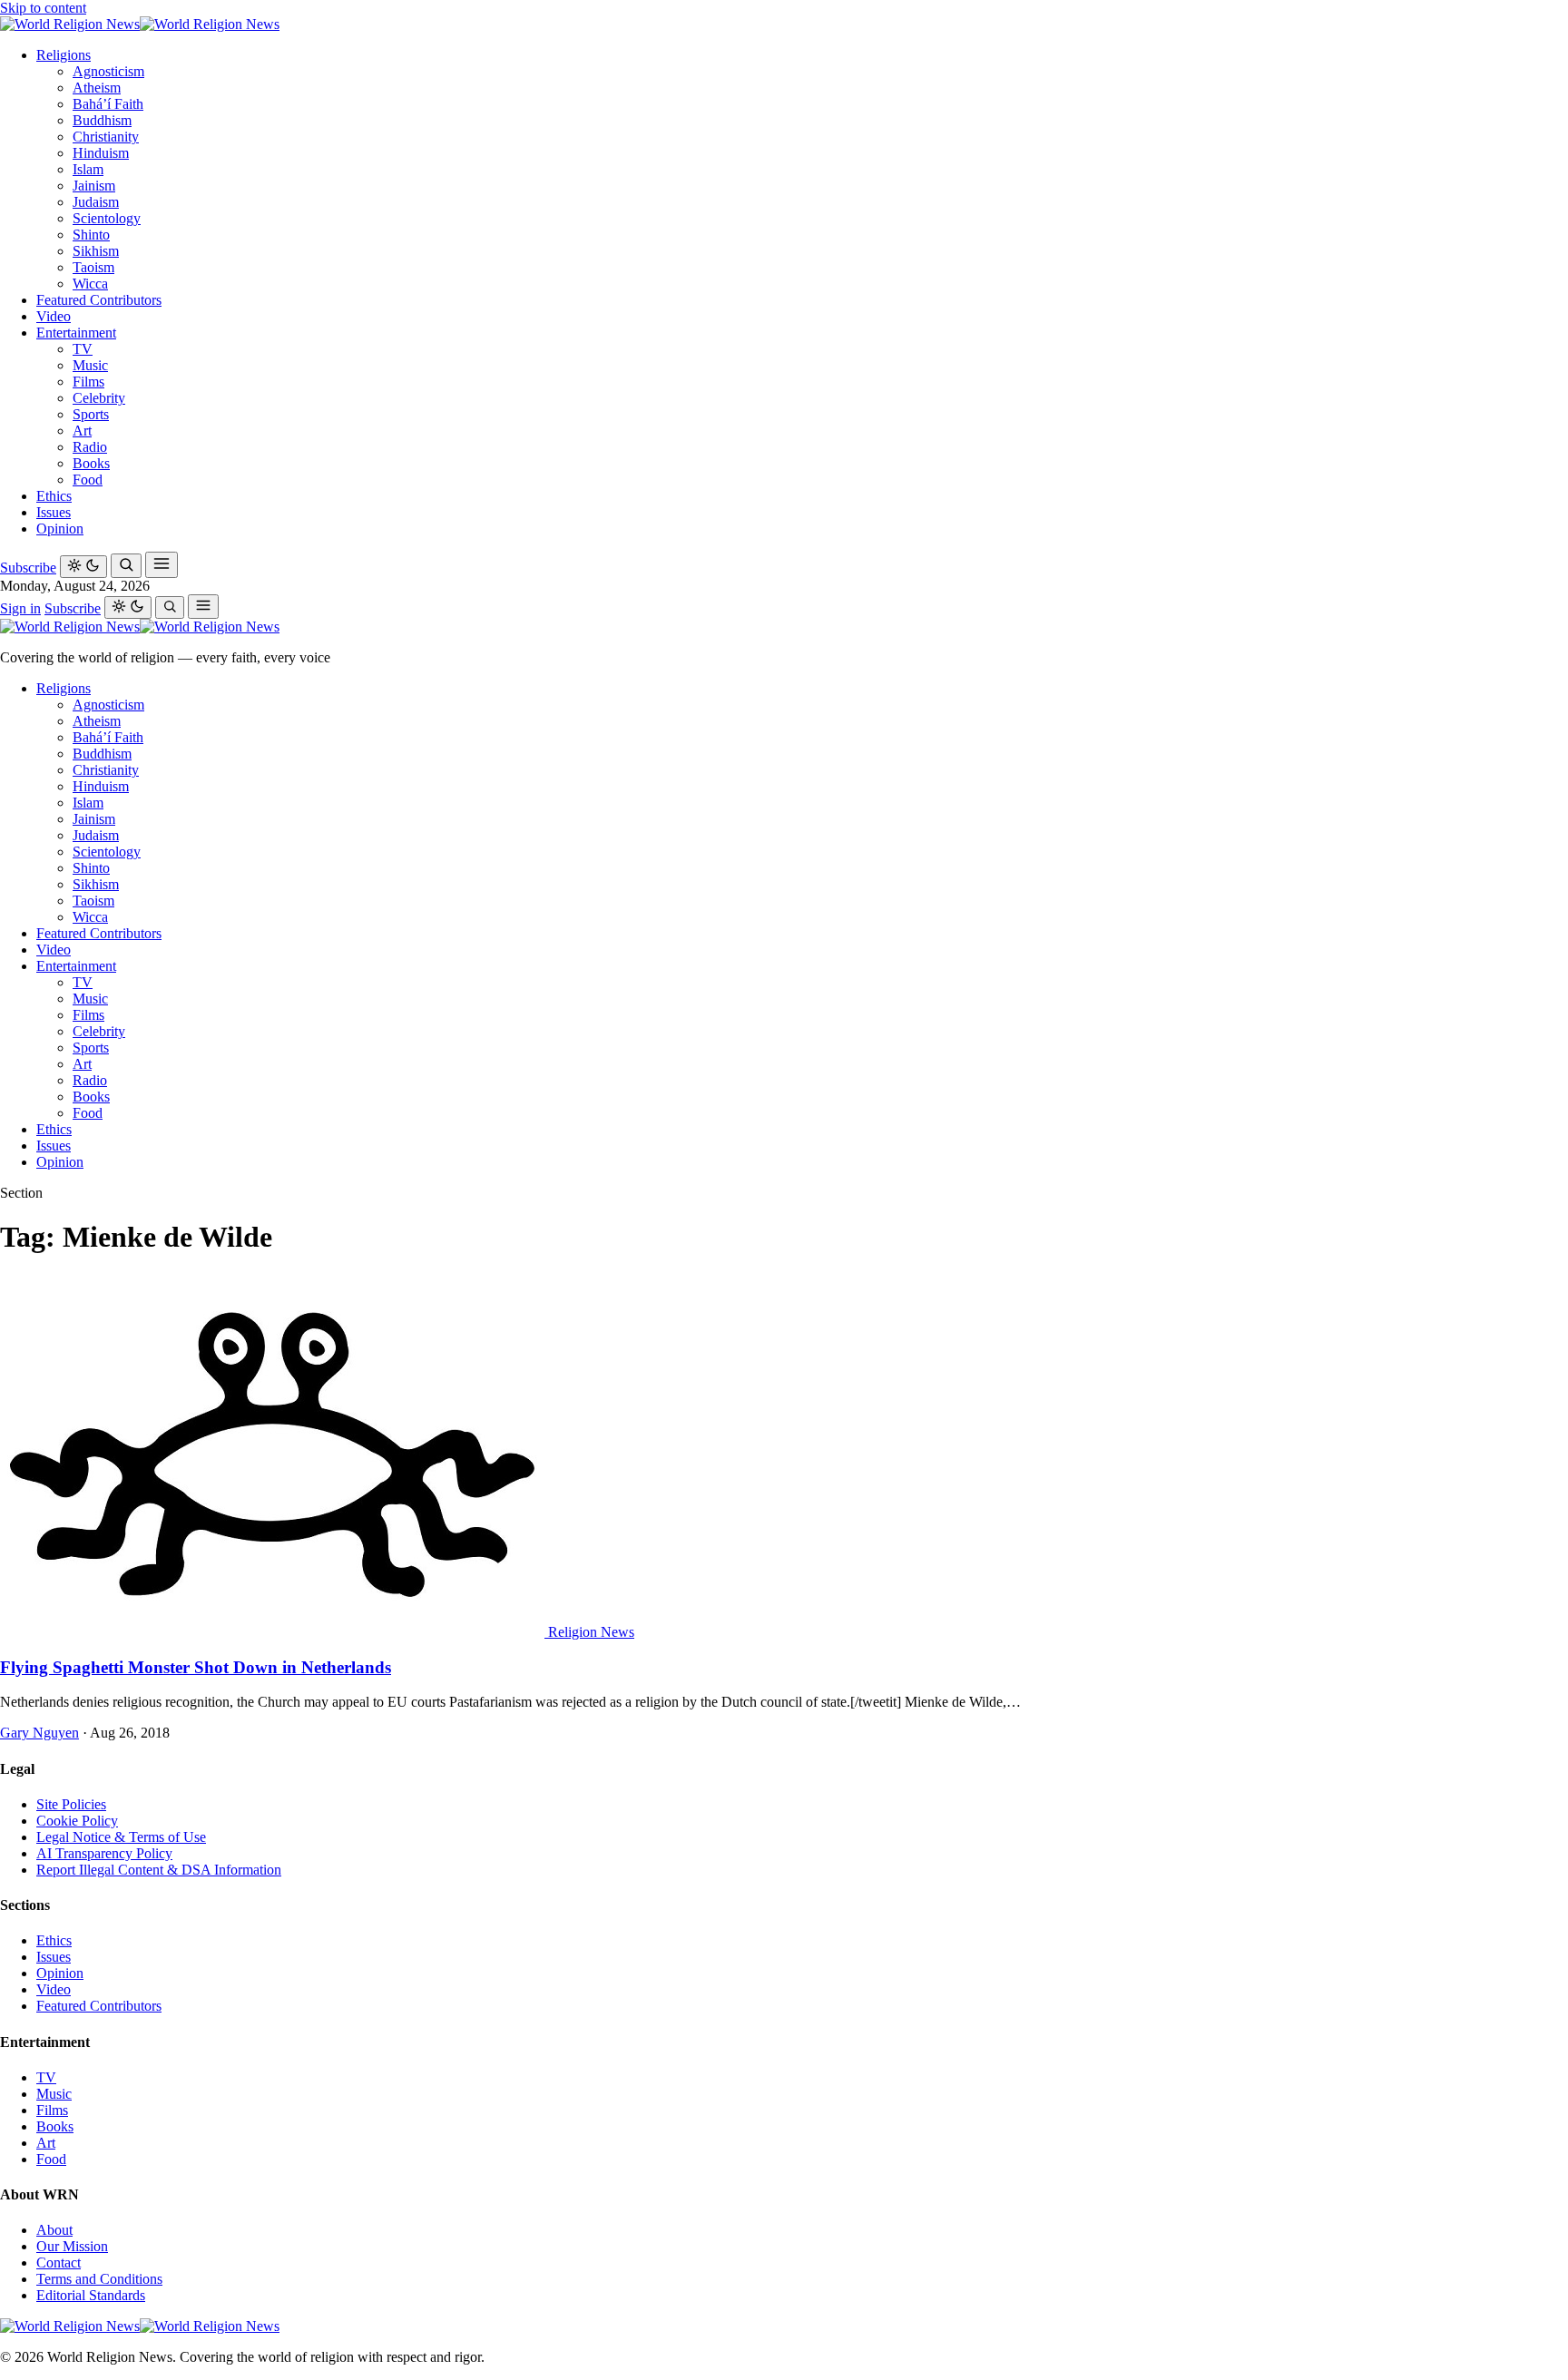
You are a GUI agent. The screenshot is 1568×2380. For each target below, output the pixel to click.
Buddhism (102, 120)
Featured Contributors (99, 300)
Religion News (591, 1632)
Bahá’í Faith (108, 104)
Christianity (106, 137)
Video (54, 316)
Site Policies (71, 1804)
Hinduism (101, 153)
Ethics (54, 496)
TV (83, 349)
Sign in (20, 608)
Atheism (97, 88)
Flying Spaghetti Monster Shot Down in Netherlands (196, 1667)
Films (88, 382)
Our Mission (72, 2246)
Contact (59, 2262)
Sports (91, 414)
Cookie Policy (77, 1821)
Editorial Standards (91, 2295)
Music (90, 365)
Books (91, 463)
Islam (88, 169)
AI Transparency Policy (104, 1853)
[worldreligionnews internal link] (140, 24)
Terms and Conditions (99, 2279)
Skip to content (43, 8)
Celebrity (99, 398)
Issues (54, 512)
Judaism (96, 202)
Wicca (90, 284)
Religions (64, 55)
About (54, 2230)
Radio (90, 447)
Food (88, 480)
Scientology (107, 218)
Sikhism (96, 251)
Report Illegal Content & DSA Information (159, 1870)
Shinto (91, 235)
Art (82, 431)
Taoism (93, 267)
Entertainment (76, 333)
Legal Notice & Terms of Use (121, 1837)
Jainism (94, 186)
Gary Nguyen (39, 1733)
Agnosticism (108, 71)
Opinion (60, 529)
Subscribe (28, 568)
